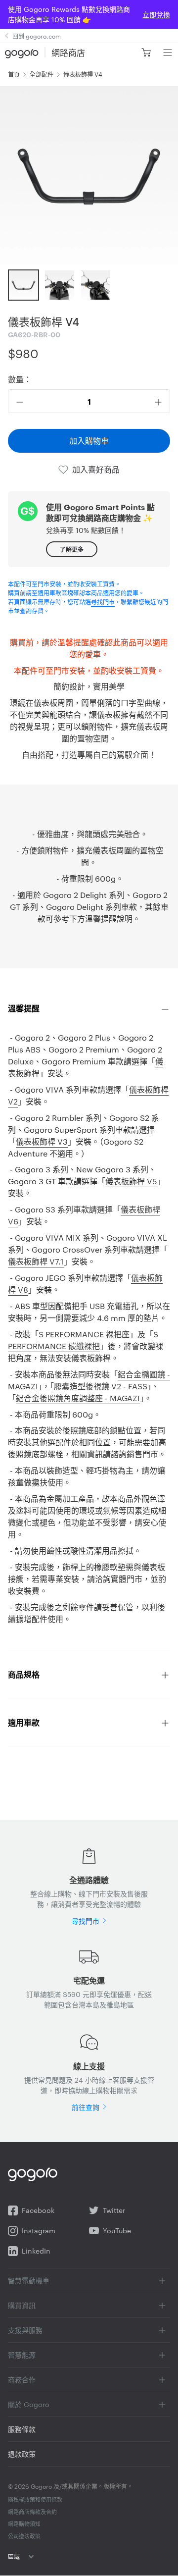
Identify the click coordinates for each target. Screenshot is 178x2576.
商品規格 (24, 1674)
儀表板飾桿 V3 (42, 1141)
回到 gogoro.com (37, 36)
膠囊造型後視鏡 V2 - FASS (101, 1386)
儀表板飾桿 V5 (131, 1181)
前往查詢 (86, 2107)
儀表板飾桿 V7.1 (36, 1261)
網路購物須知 (24, 2523)
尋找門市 (103, 601)
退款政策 (22, 2454)
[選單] (167, 53)
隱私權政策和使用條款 (35, 2499)
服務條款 (22, 2429)
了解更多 (72, 549)
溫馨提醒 (24, 1008)
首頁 (14, 74)
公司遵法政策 (24, 2536)
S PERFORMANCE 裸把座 (84, 1334)
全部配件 (42, 74)
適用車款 (24, 1722)
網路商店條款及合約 (32, 2512)
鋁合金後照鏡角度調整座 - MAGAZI (78, 1398)
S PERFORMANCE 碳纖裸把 (83, 1340)
